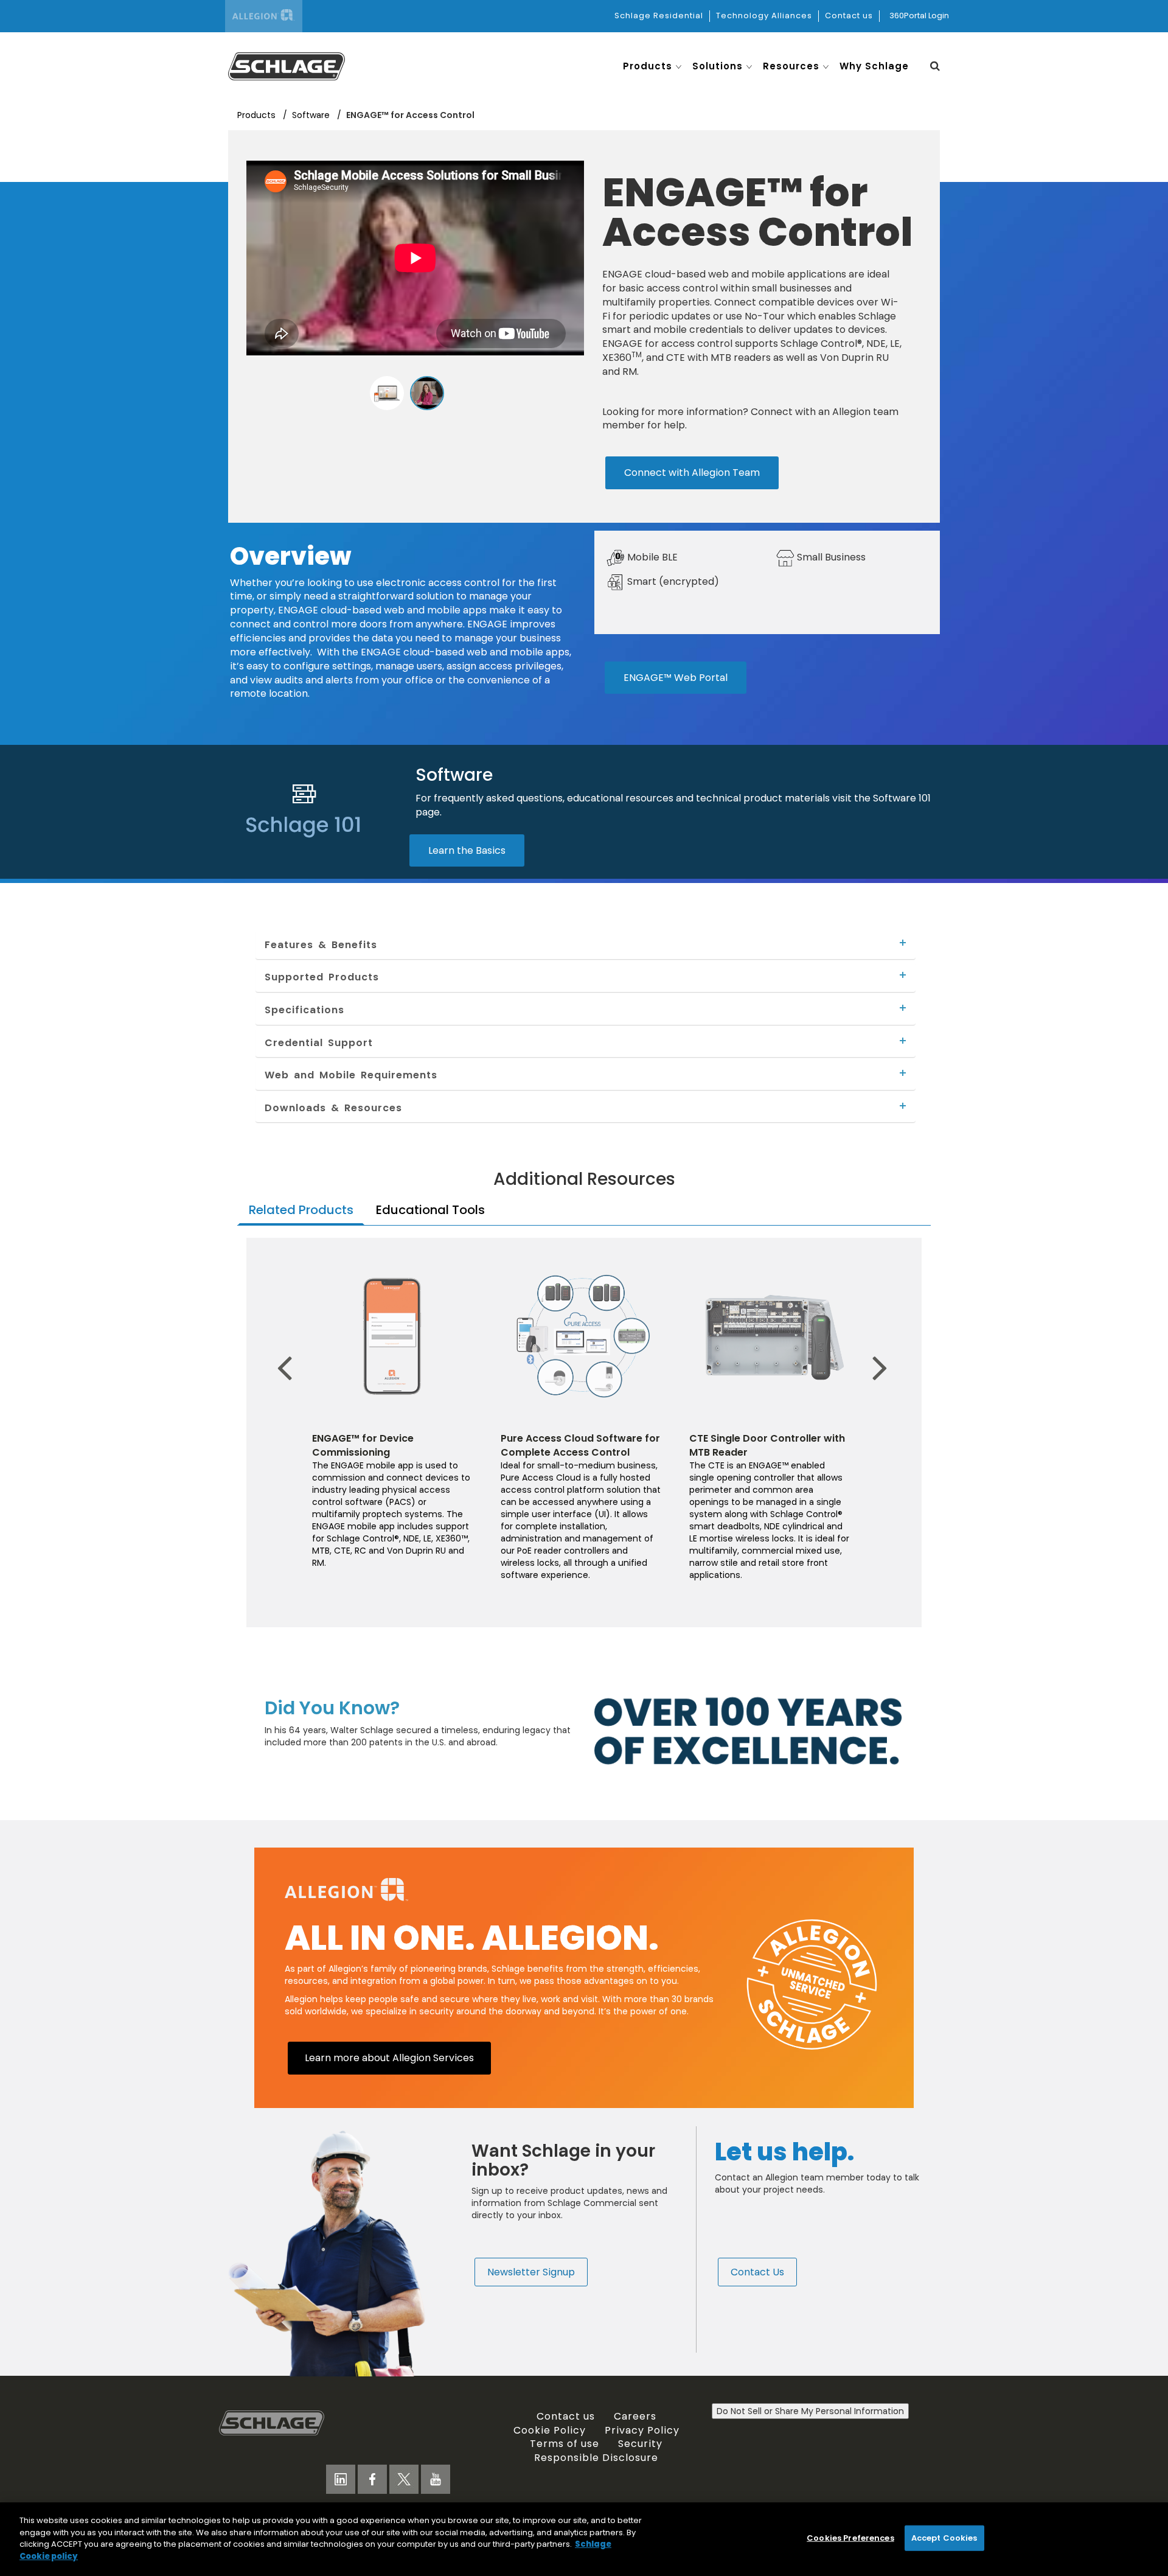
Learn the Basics (467, 850)
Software (312, 115)
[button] (935, 66)
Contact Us (757, 2272)
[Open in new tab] (287, 65)
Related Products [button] (301, 1210)
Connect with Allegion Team (692, 472)
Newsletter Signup (531, 2272)
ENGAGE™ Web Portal (676, 677)
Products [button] (648, 66)
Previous (289, 1349)
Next (872, 1349)
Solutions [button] (718, 66)
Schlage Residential (659, 16)
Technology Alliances (764, 16)
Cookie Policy (550, 2430)
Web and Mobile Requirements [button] (351, 1075)
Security (640, 2443)
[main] (584, 2539)
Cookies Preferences (850, 2538)
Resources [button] (791, 66)
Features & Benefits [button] (321, 944)
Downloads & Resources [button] (333, 1108)
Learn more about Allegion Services (389, 2058)
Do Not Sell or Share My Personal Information (810, 2411)
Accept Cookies (944, 2538)
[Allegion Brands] (264, 16)
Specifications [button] (304, 1010)
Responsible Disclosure (596, 2457)
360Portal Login (919, 16)
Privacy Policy (642, 2430)
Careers (635, 2416)
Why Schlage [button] (874, 66)
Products (258, 115)
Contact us (849, 16)
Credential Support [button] (319, 1042)
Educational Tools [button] (430, 1210)
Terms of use (565, 2443)
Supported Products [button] (322, 977)
